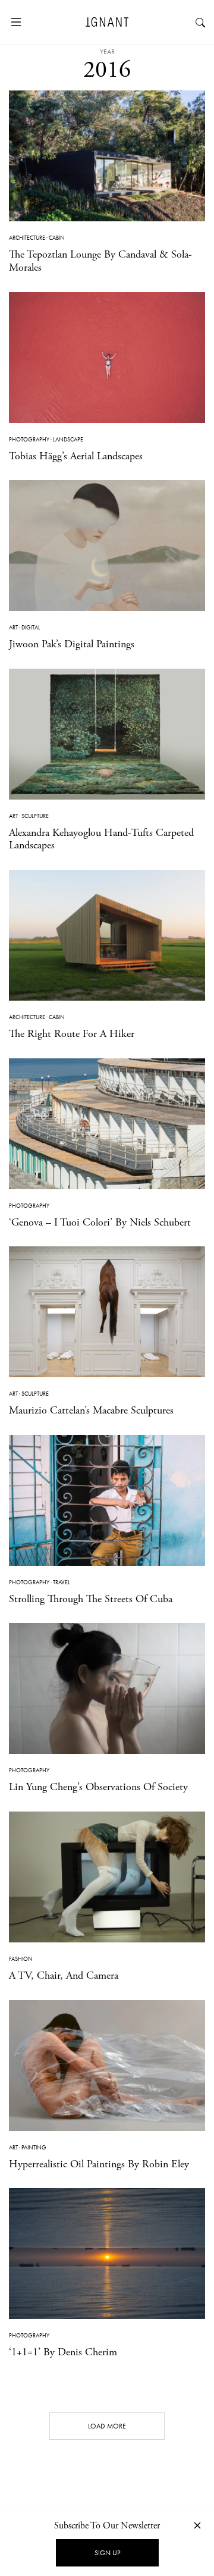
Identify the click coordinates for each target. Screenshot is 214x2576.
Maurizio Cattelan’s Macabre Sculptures (91, 1410)
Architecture (27, 238)
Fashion (21, 1959)
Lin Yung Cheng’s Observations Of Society (98, 1787)
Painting (34, 2147)
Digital (31, 627)
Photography (29, 439)
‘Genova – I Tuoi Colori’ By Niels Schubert (100, 1222)
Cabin (57, 238)
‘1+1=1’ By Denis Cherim (63, 2352)
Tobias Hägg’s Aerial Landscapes (76, 456)
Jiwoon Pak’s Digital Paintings (72, 644)
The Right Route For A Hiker (72, 1034)
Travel (62, 1582)
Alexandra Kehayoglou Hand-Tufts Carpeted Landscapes (101, 839)
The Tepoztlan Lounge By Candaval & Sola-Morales (100, 261)
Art (13, 627)
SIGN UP (107, 2553)
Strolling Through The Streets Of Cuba (91, 1599)
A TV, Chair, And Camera (64, 1975)
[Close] (197, 2525)
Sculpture (35, 816)
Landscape (68, 439)
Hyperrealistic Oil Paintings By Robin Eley (99, 2164)
